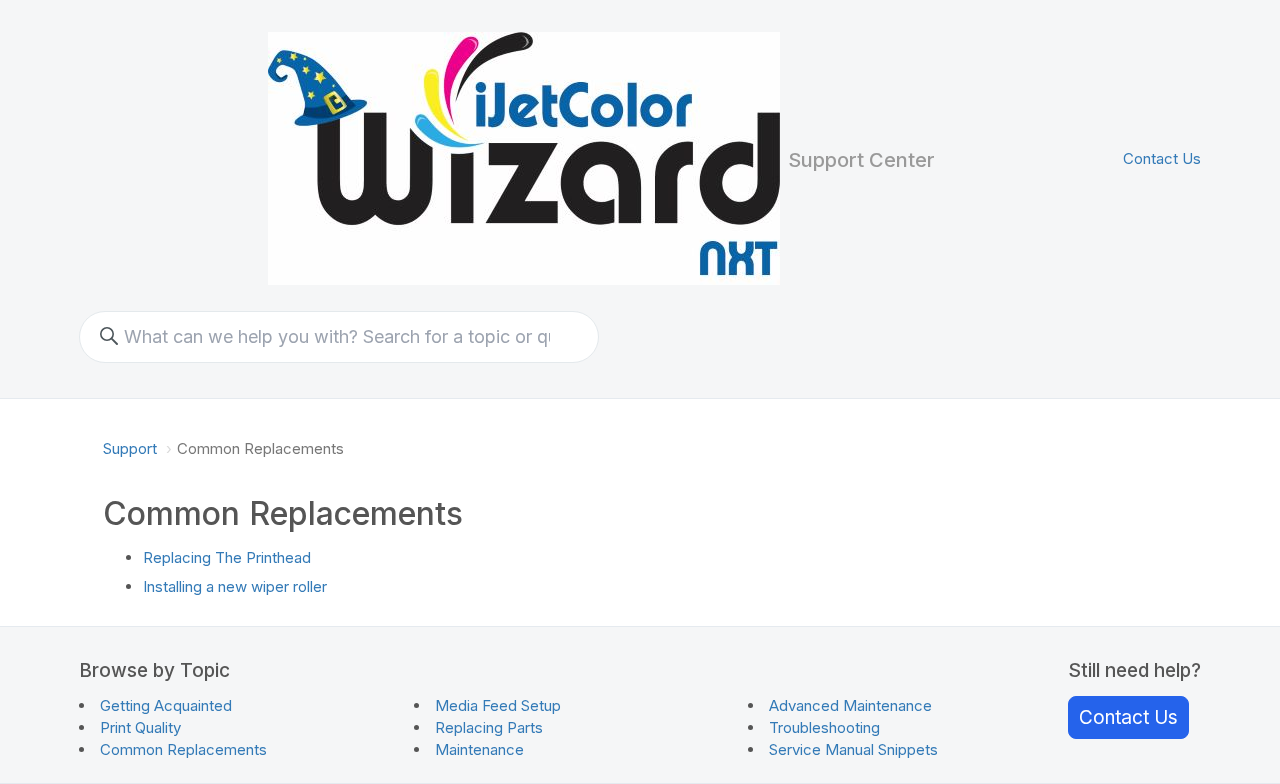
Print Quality (140, 727)
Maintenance (479, 749)
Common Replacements (183, 749)
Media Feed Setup (498, 705)
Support (130, 448)
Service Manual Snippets (853, 749)
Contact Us (1162, 158)
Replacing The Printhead (227, 557)
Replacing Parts (489, 727)
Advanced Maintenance (850, 705)
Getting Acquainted (166, 705)
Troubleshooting (824, 727)
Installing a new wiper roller (235, 586)
